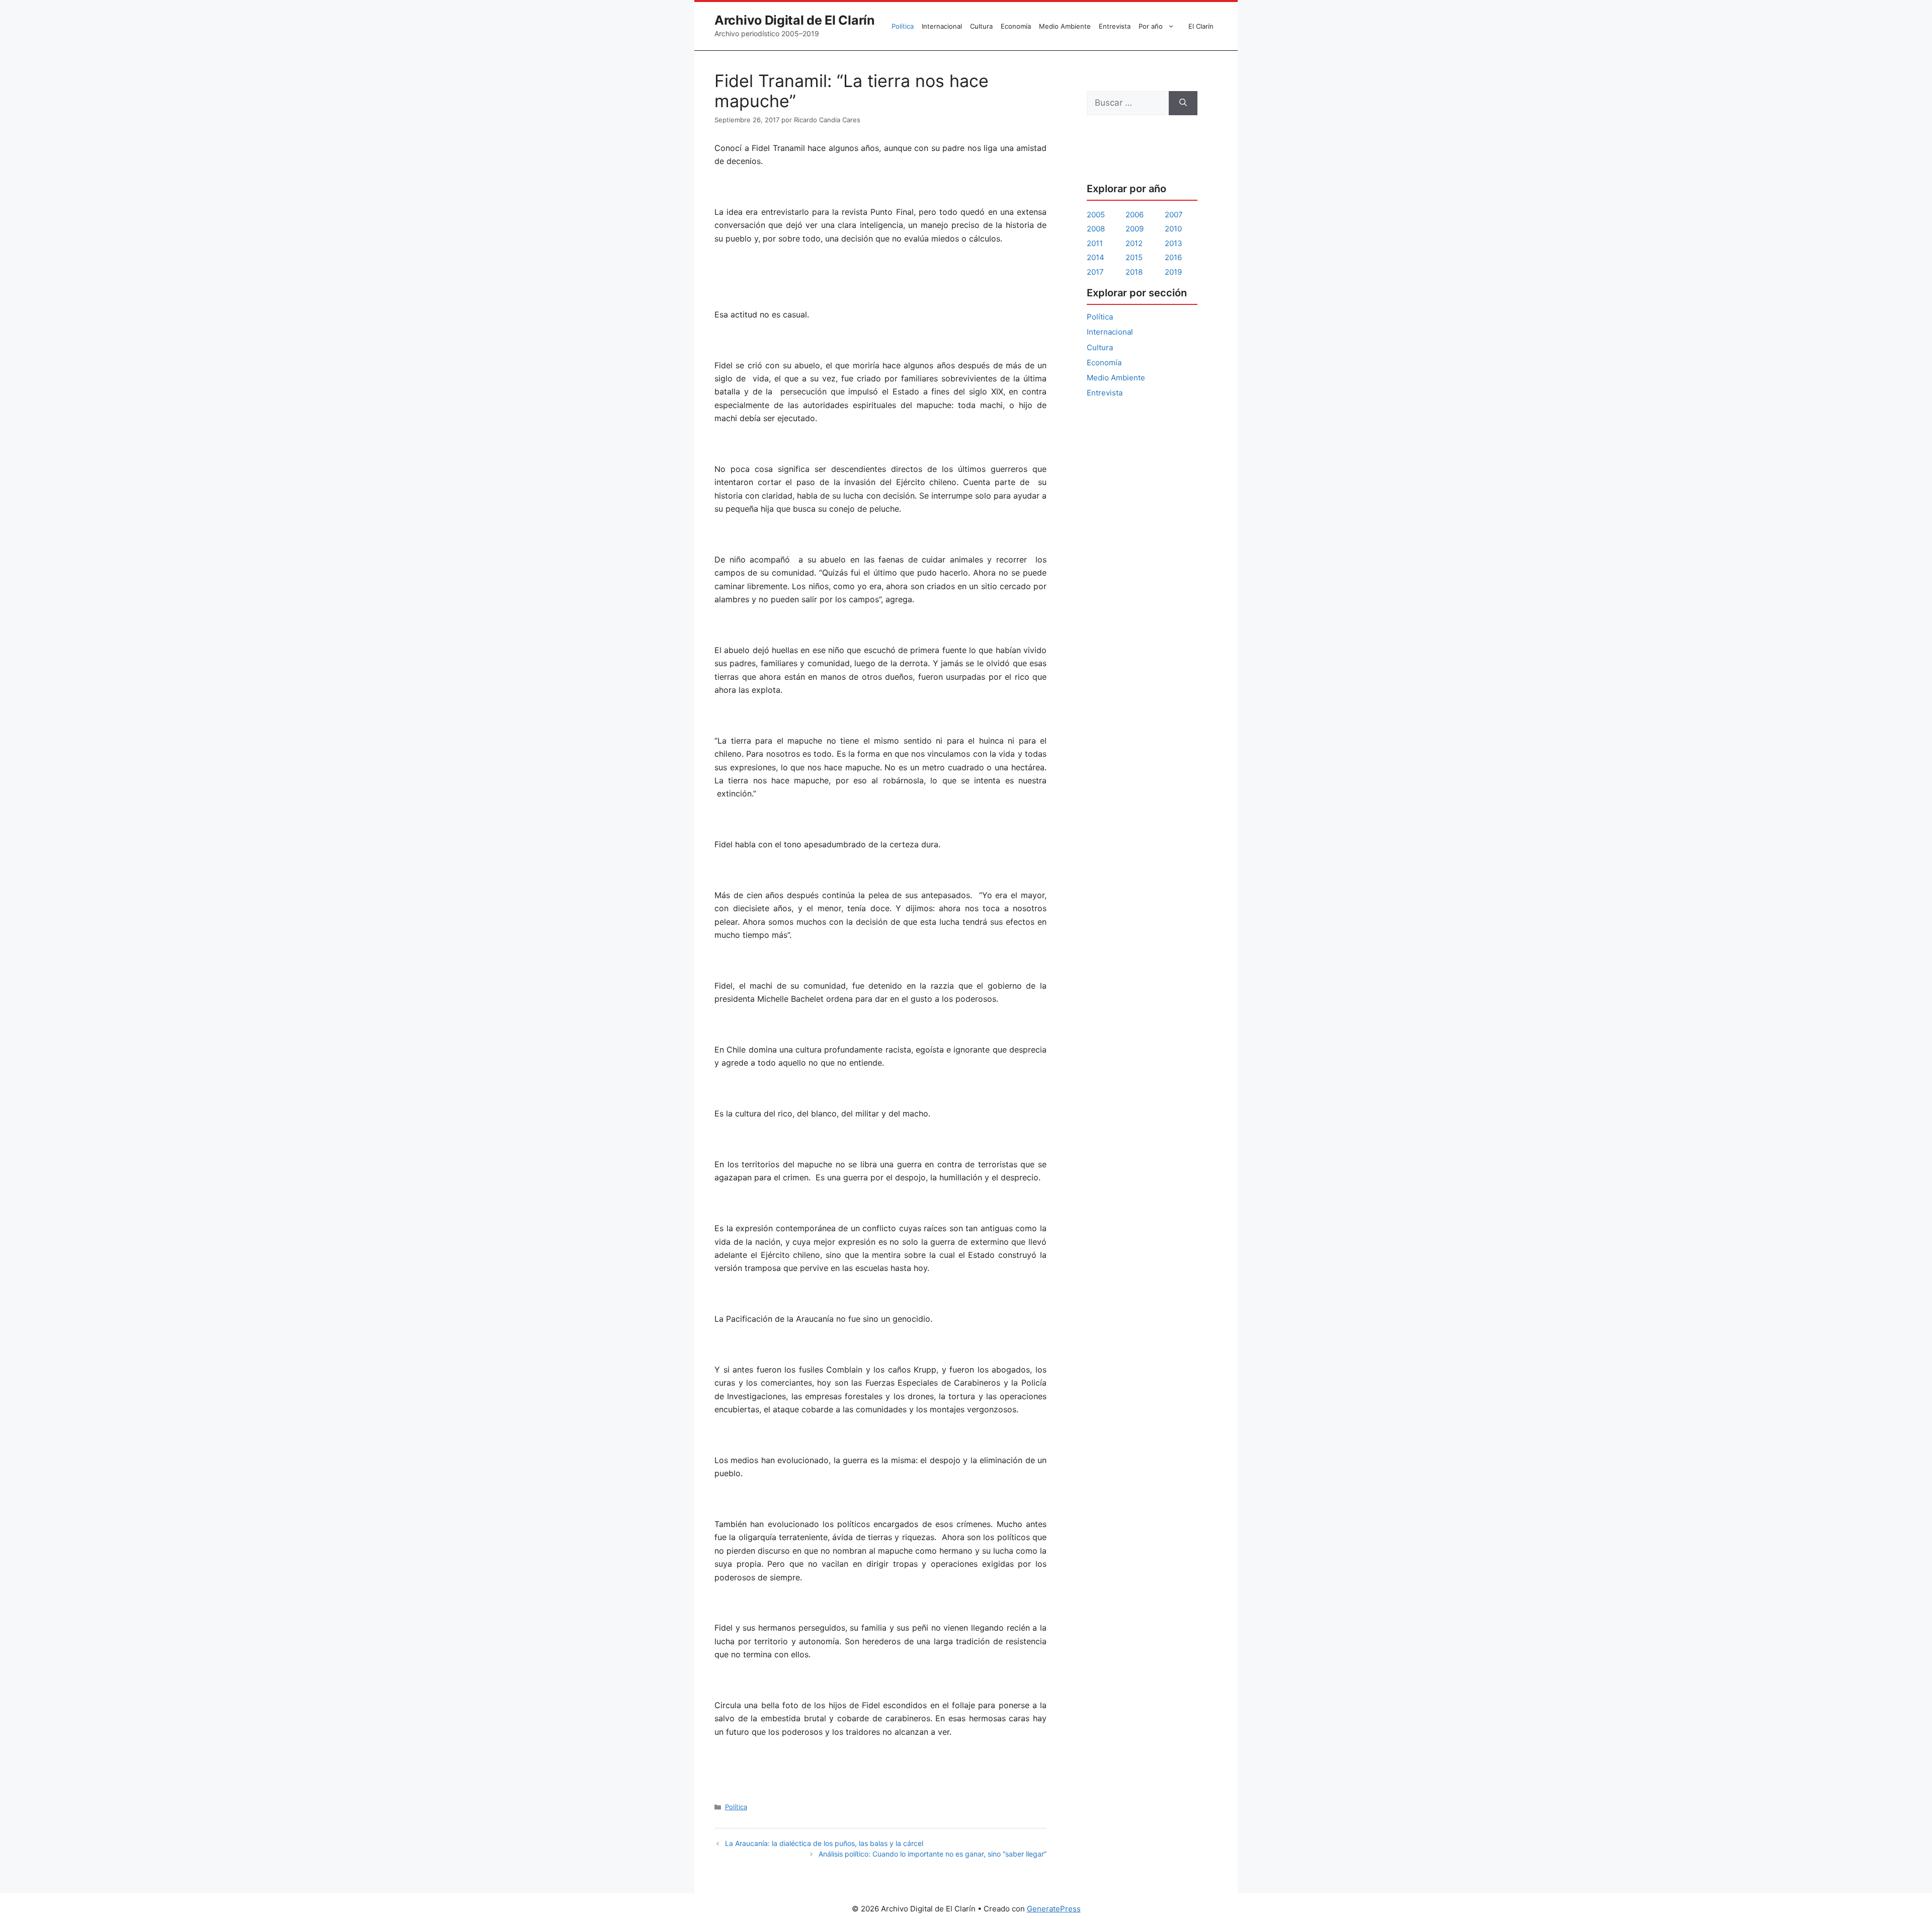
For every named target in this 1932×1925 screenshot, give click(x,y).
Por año (1151, 26)
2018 (1134, 272)
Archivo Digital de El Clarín (795, 20)
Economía (1016, 26)
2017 (1095, 272)
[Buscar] (1183, 103)
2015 (1134, 257)
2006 (1135, 215)
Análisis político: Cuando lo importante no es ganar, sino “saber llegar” (933, 1854)
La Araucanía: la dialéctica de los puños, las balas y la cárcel (824, 1843)
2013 (1174, 243)
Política (903, 26)
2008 (1096, 229)
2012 (1134, 243)
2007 (1174, 215)
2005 (1096, 215)
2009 (1135, 229)
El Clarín (1201, 26)
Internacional (942, 26)
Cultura (981, 26)
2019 (1173, 272)
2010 (1173, 229)
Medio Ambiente (1065, 26)
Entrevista (1115, 26)
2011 (1095, 243)
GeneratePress (1054, 1909)
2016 (1173, 257)
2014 (1096, 257)
